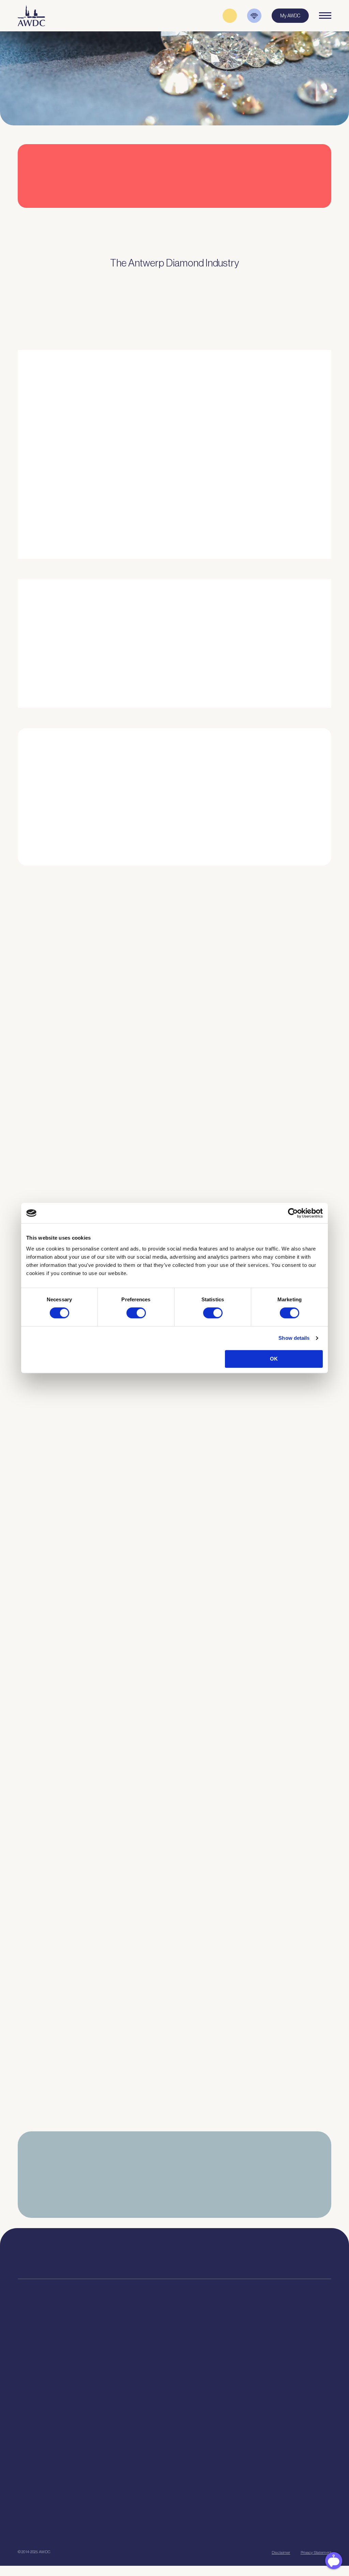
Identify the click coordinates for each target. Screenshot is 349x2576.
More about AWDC (245, 475)
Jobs (102, 2361)
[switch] (136, 1313)
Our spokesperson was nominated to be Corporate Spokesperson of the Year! (111, 1490)
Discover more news (175, 2138)
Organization (111, 2344)
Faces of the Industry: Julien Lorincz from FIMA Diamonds (87, 1376)
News (264, 2352)
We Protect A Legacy (38, 2444)
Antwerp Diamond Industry (204, 2352)
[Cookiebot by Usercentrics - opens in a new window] (293, 1213)
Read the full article (47, 1058)
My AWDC (55, 2528)
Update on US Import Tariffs (275, 217)
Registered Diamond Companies (49, 2412)
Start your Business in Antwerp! (271, 871)
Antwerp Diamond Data (201, 2344)
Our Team (107, 2370)
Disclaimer (281, 2552)
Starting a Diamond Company (46, 2378)
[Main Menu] (325, 16)
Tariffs (24, 2395)
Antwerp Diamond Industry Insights (262, 508)
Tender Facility (112, 2378)
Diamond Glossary (196, 2370)
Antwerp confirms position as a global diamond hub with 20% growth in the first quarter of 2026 (125, 2082)
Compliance (29, 2344)
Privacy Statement (316, 2552)
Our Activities (111, 2352)
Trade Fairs (29, 2361)
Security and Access (38, 2387)
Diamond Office (33, 2352)
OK (274, 1359)
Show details (294, 1338)
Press (263, 2361)
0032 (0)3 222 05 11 (232, 2252)
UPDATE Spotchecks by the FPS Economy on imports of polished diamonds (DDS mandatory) (117, 1845)
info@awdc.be (229, 2259)
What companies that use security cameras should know (86, 1147)
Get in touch (134, 2528)
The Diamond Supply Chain (205, 2361)
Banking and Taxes (36, 2370)
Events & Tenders (275, 2344)
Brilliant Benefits (34, 2404)
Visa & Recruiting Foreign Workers (51, 2436)
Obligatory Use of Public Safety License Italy (71, 1727)
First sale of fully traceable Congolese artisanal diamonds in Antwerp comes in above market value (119, 1608)
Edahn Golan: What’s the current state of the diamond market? (93, 1963)
